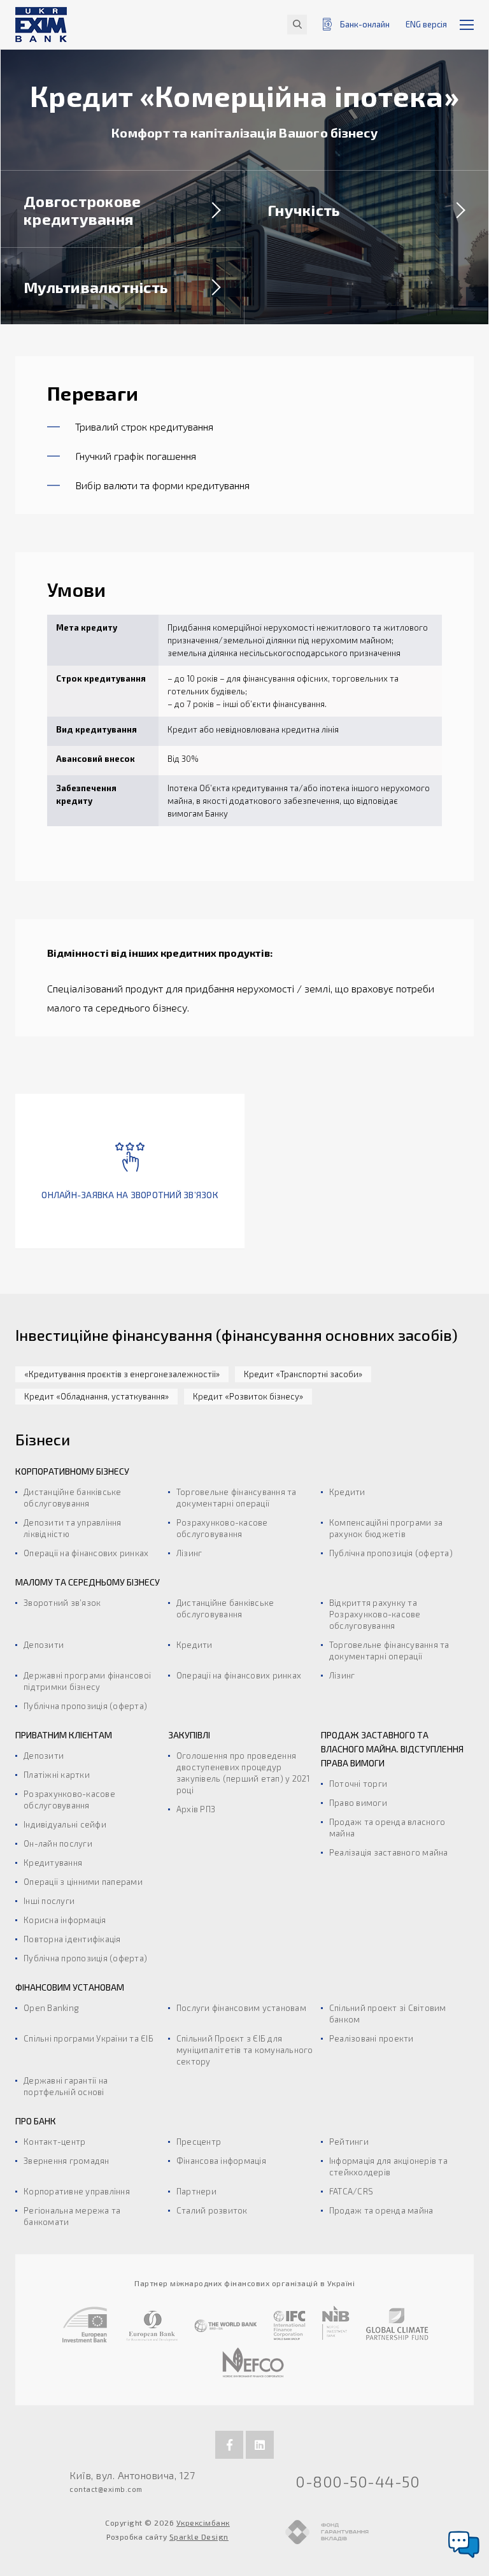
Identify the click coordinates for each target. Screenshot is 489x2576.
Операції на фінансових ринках (86, 1553)
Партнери (196, 2191)
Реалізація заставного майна (389, 1852)
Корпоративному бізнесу (72, 1471)
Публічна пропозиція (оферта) (391, 1553)
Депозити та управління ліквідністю (73, 1528)
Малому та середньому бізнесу (88, 1582)
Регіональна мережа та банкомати (72, 2216)
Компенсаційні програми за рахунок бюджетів (386, 1528)
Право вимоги (358, 1803)
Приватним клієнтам (64, 1735)
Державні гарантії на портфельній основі (66, 2086)
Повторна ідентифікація (72, 1939)
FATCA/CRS (351, 2191)
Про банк (36, 2121)
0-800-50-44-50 (358, 2481)
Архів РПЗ (196, 1809)
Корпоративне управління (77, 2191)
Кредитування (53, 1863)
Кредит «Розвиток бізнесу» (248, 1396)
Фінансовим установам (70, 1987)
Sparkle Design (199, 2537)
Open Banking (51, 2008)
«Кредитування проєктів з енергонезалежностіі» (122, 1374)
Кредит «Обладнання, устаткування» (96, 1396)
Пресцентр (199, 2142)
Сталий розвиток (212, 2210)
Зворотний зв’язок (62, 1603)
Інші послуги (49, 1901)
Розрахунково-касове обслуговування (222, 1528)
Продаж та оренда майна (381, 2210)
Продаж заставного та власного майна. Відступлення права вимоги (392, 1749)
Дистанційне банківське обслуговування (73, 1498)
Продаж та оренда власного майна (387, 1828)
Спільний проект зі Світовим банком (388, 2014)
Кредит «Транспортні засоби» (303, 1374)
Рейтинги (349, 2142)
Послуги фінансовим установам (241, 2008)
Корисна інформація (65, 1920)
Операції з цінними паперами (83, 1882)
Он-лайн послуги (58, 1843)
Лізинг (189, 1553)
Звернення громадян (67, 2161)
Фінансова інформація (221, 2161)
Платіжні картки (57, 1775)
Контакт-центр (54, 2142)
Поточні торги (358, 1784)
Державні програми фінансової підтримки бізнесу (87, 1681)
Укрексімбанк (203, 2522)
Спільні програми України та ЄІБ (89, 2038)
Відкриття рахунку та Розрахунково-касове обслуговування (375, 1614)
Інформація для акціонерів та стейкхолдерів (388, 2166)
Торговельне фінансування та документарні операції (237, 1498)
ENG (426, 24)
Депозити (44, 1645)
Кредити (347, 1492)
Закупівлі (189, 1735)
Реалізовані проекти (372, 2038)
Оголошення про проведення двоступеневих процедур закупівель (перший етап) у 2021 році (243, 1773)
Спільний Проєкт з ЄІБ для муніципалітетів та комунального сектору (245, 2050)
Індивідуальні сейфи (65, 1824)
